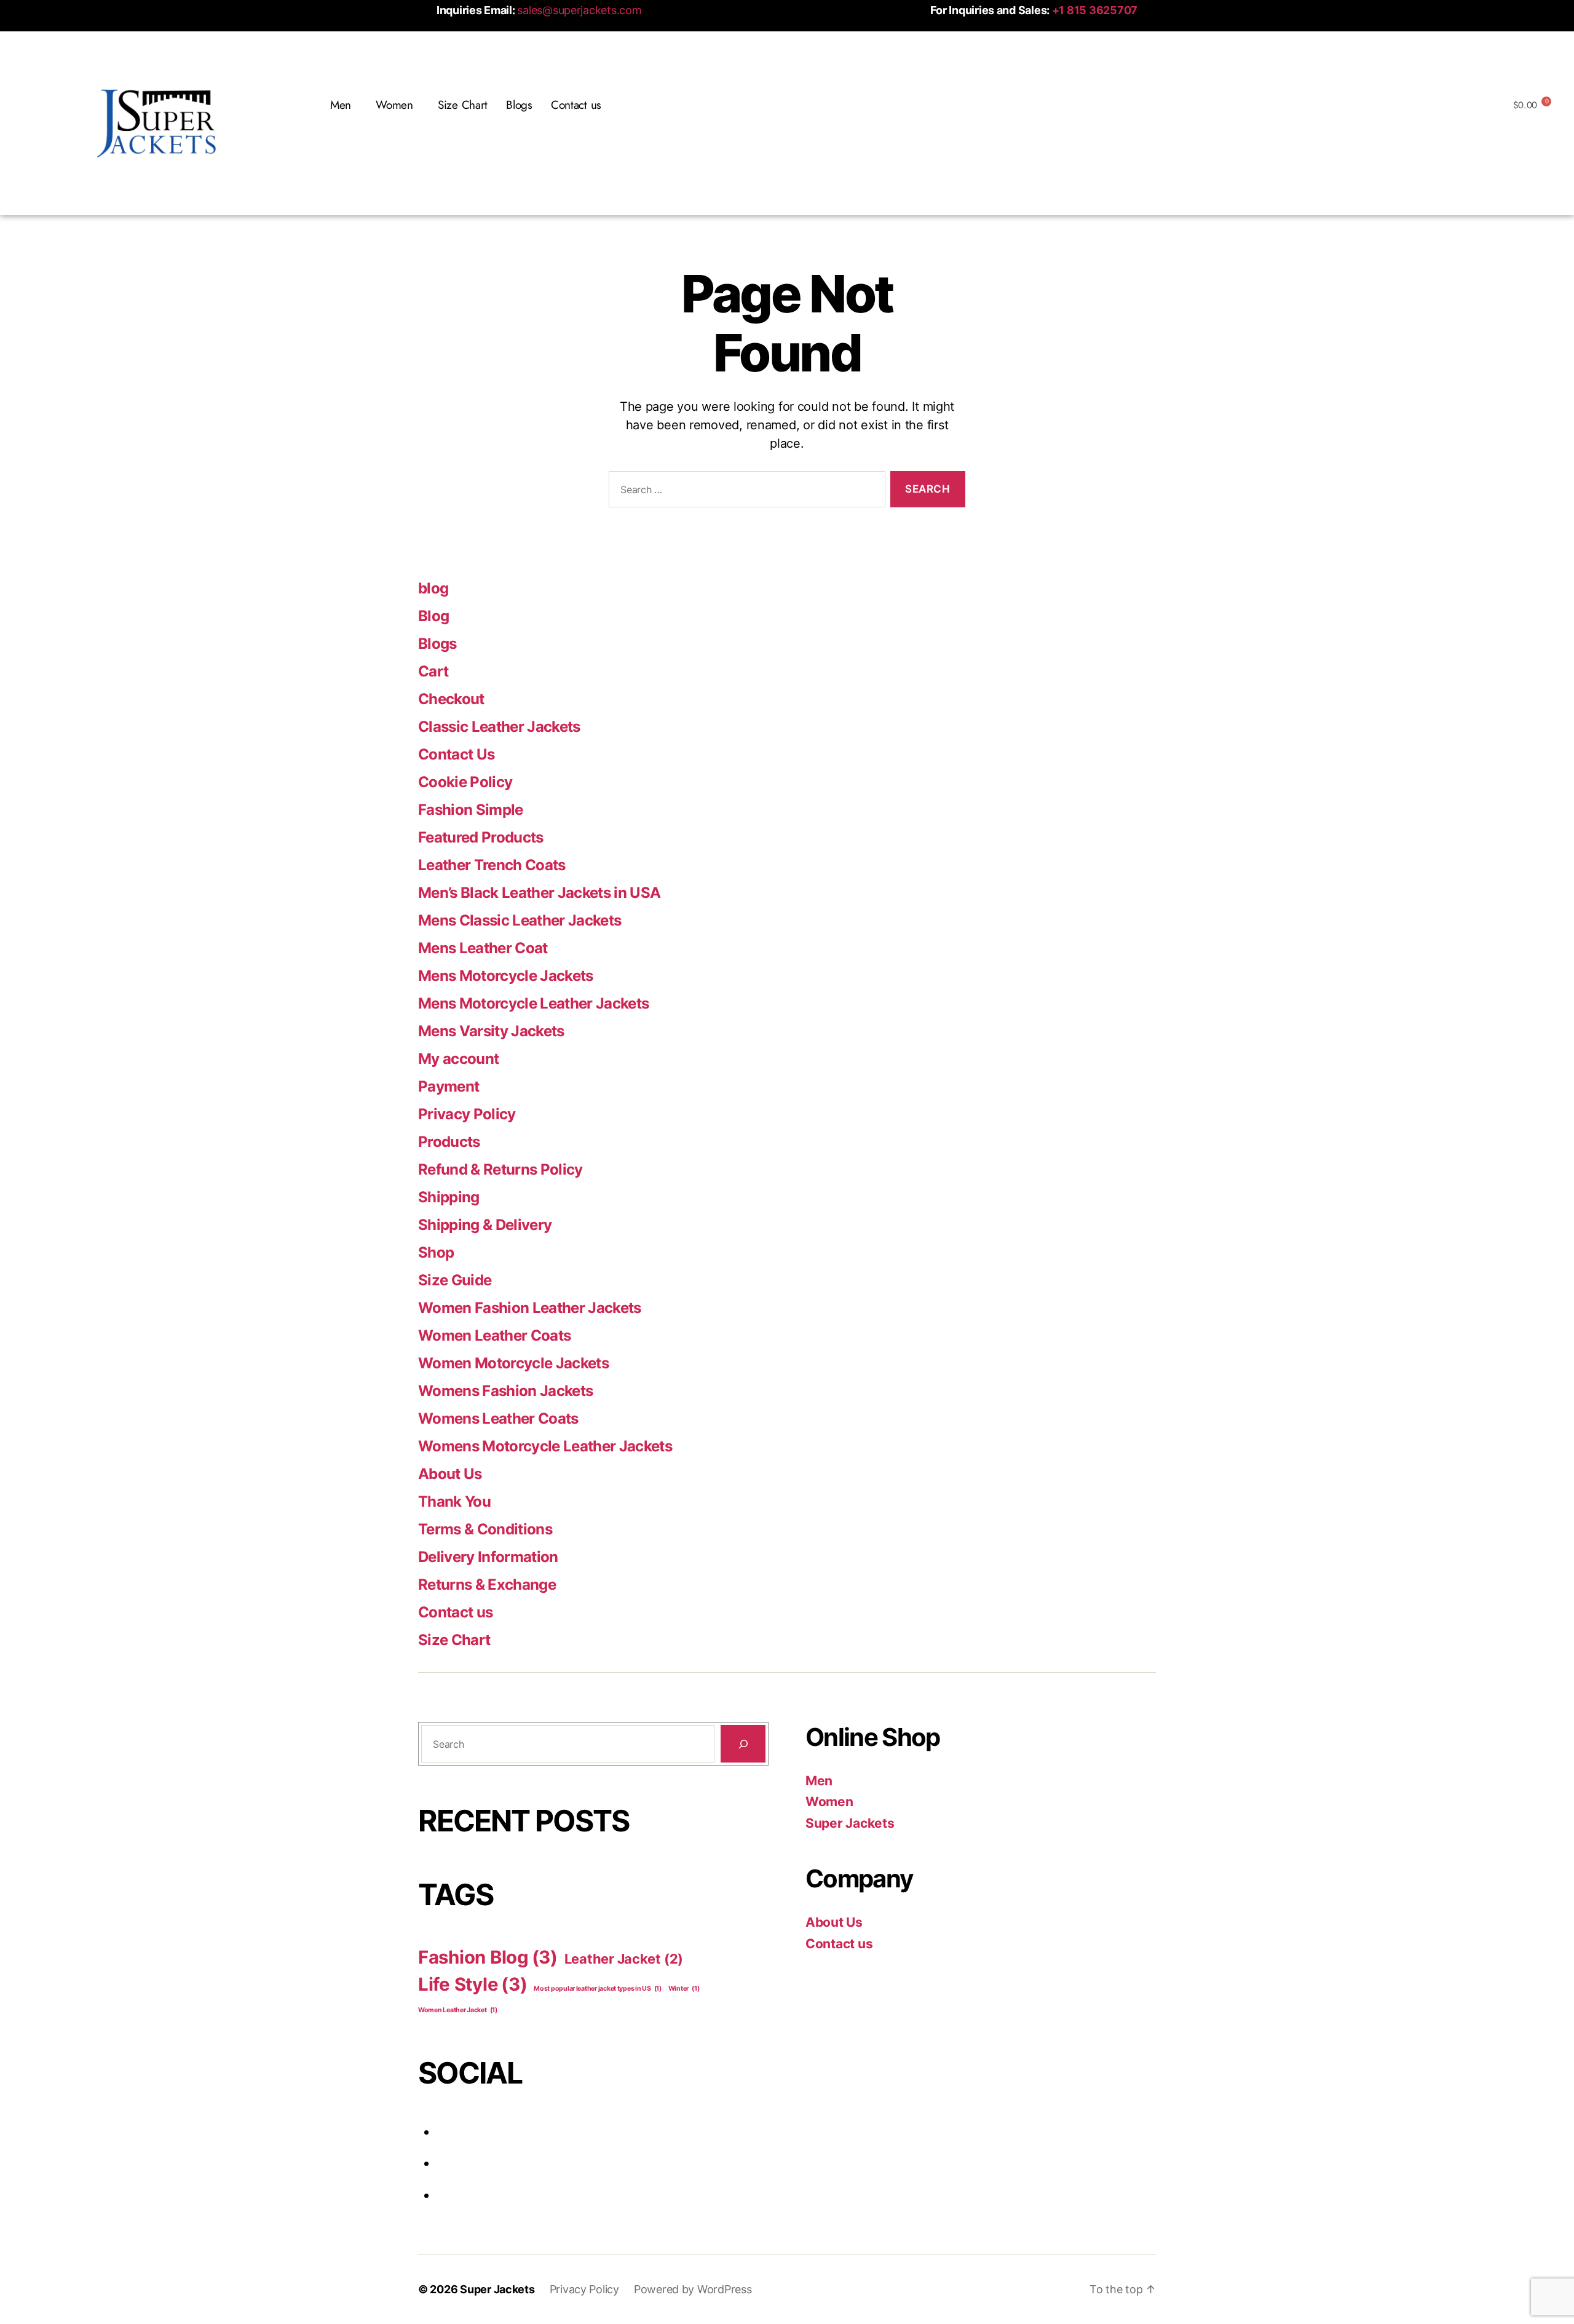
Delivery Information (488, 1557)
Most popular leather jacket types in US (598, 1989)
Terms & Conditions (485, 1529)
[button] (344, 105)
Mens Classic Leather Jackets (520, 920)
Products (449, 1142)
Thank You (454, 1501)
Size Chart (463, 105)
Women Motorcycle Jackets (513, 1363)
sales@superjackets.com (579, 10)
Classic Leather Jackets (499, 727)
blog (433, 588)
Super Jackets (850, 1823)
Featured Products (481, 837)
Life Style (473, 1984)
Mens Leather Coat (483, 948)
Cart (433, 671)
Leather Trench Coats (492, 865)
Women (829, 1802)
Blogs (519, 105)
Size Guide (455, 1280)
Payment (449, 1086)
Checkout (451, 699)
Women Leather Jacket (458, 2010)
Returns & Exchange (487, 1584)
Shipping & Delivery (485, 1225)
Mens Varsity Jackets (491, 1031)
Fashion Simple (471, 810)
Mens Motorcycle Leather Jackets (533, 1003)
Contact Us (456, 754)
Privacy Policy (467, 1114)
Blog (433, 616)
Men (819, 1781)
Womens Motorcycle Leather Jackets (545, 1446)
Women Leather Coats (494, 1335)
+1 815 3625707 (1095, 10)
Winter (684, 1989)
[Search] (743, 1744)
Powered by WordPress (693, 2289)
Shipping (449, 1197)
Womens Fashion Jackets (505, 1391)
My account (458, 1059)
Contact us (576, 105)
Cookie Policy (465, 782)
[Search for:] (745, 492)
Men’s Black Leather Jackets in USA (539, 893)
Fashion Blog (488, 1957)
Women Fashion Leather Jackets (530, 1308)
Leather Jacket (624, 1959)
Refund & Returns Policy (500, 1169)
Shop (436, 1252)
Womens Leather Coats (498, 1418)
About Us (450, 1474)
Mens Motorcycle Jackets (506, 976)
